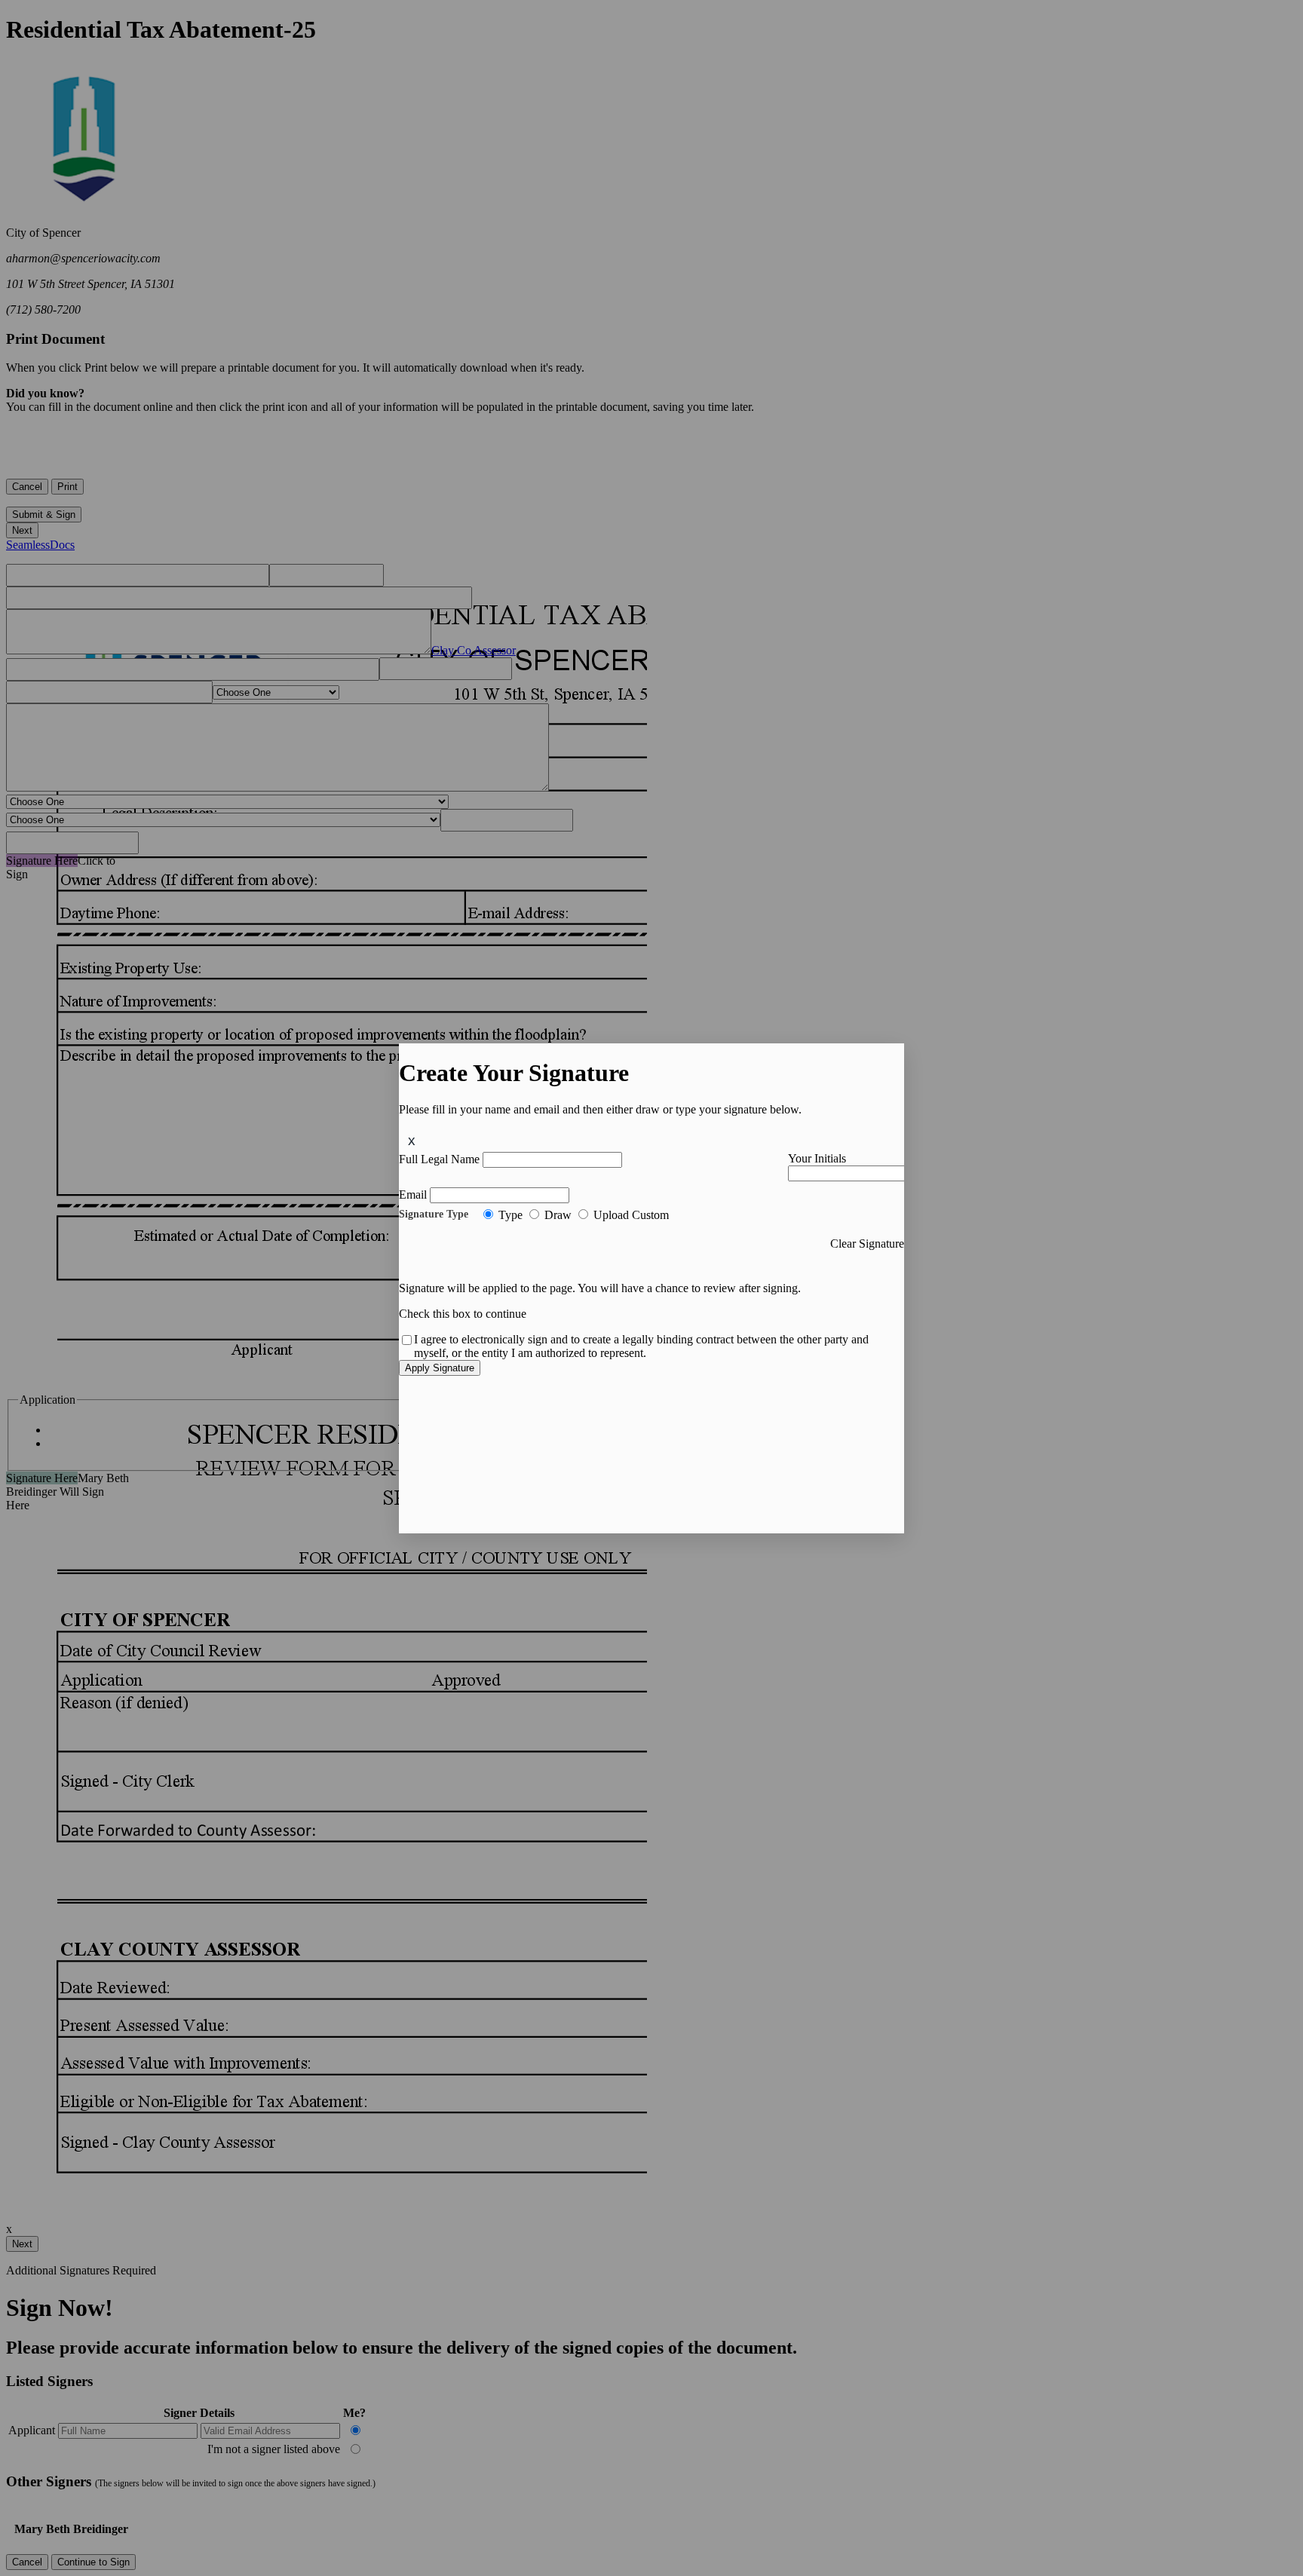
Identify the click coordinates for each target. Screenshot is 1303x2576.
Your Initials (817, 1158)
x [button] (412, 1140)
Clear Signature (867, 1244)
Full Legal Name (439, 1159)
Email (413, 1195)
